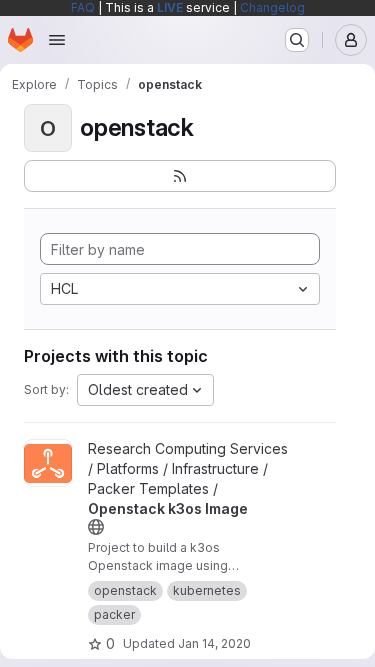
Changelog (272, 7)
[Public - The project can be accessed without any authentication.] (96, 527)
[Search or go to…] (297, 40)
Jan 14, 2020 (214, 643)
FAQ (83, 7)
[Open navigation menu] (57, 40)
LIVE (170, 7)
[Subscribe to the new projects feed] (180, 176)
